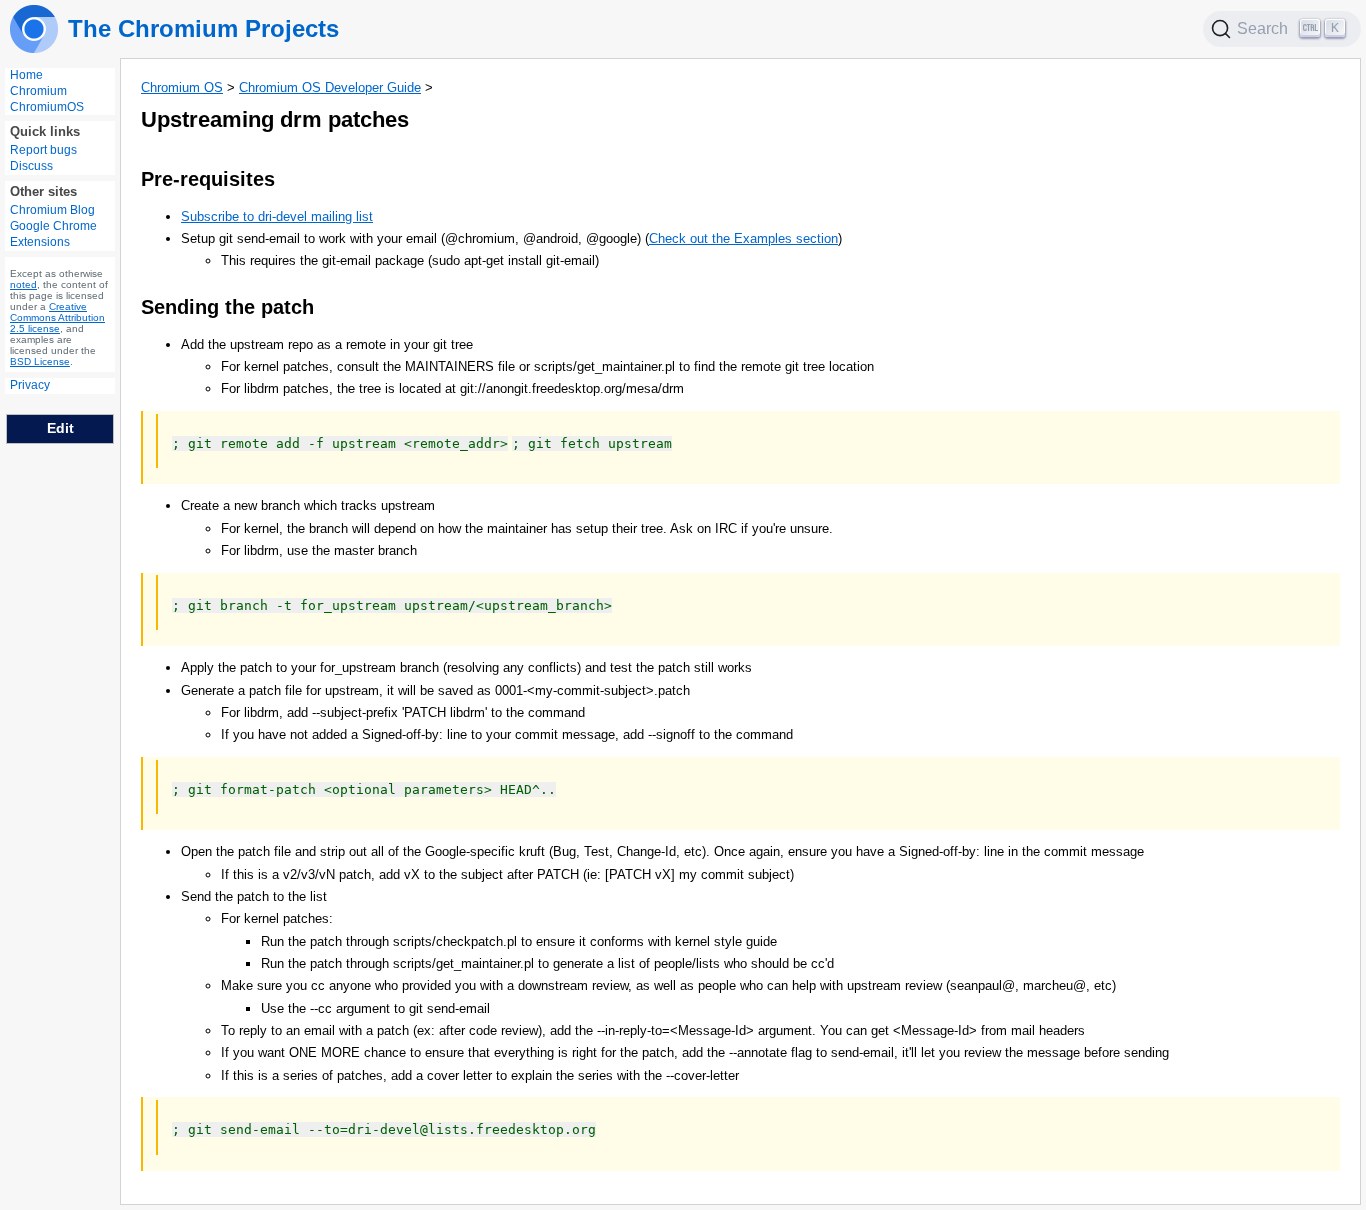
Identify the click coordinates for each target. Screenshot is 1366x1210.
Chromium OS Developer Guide (330, 87)
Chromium (38, 91)
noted (23, 285)
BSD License (40, 362)
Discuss (31, 167)
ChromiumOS (47, 107)
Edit (60, 428)
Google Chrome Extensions (53, 235)
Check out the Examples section (743, 238)
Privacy (30, 386)
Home (26, 75)
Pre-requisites (208, 179)
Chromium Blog (52, 211)
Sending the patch (227, 307)
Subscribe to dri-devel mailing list (277, 216)
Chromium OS (182, 87)
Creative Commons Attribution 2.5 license (57, 318)
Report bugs (43, 151)
